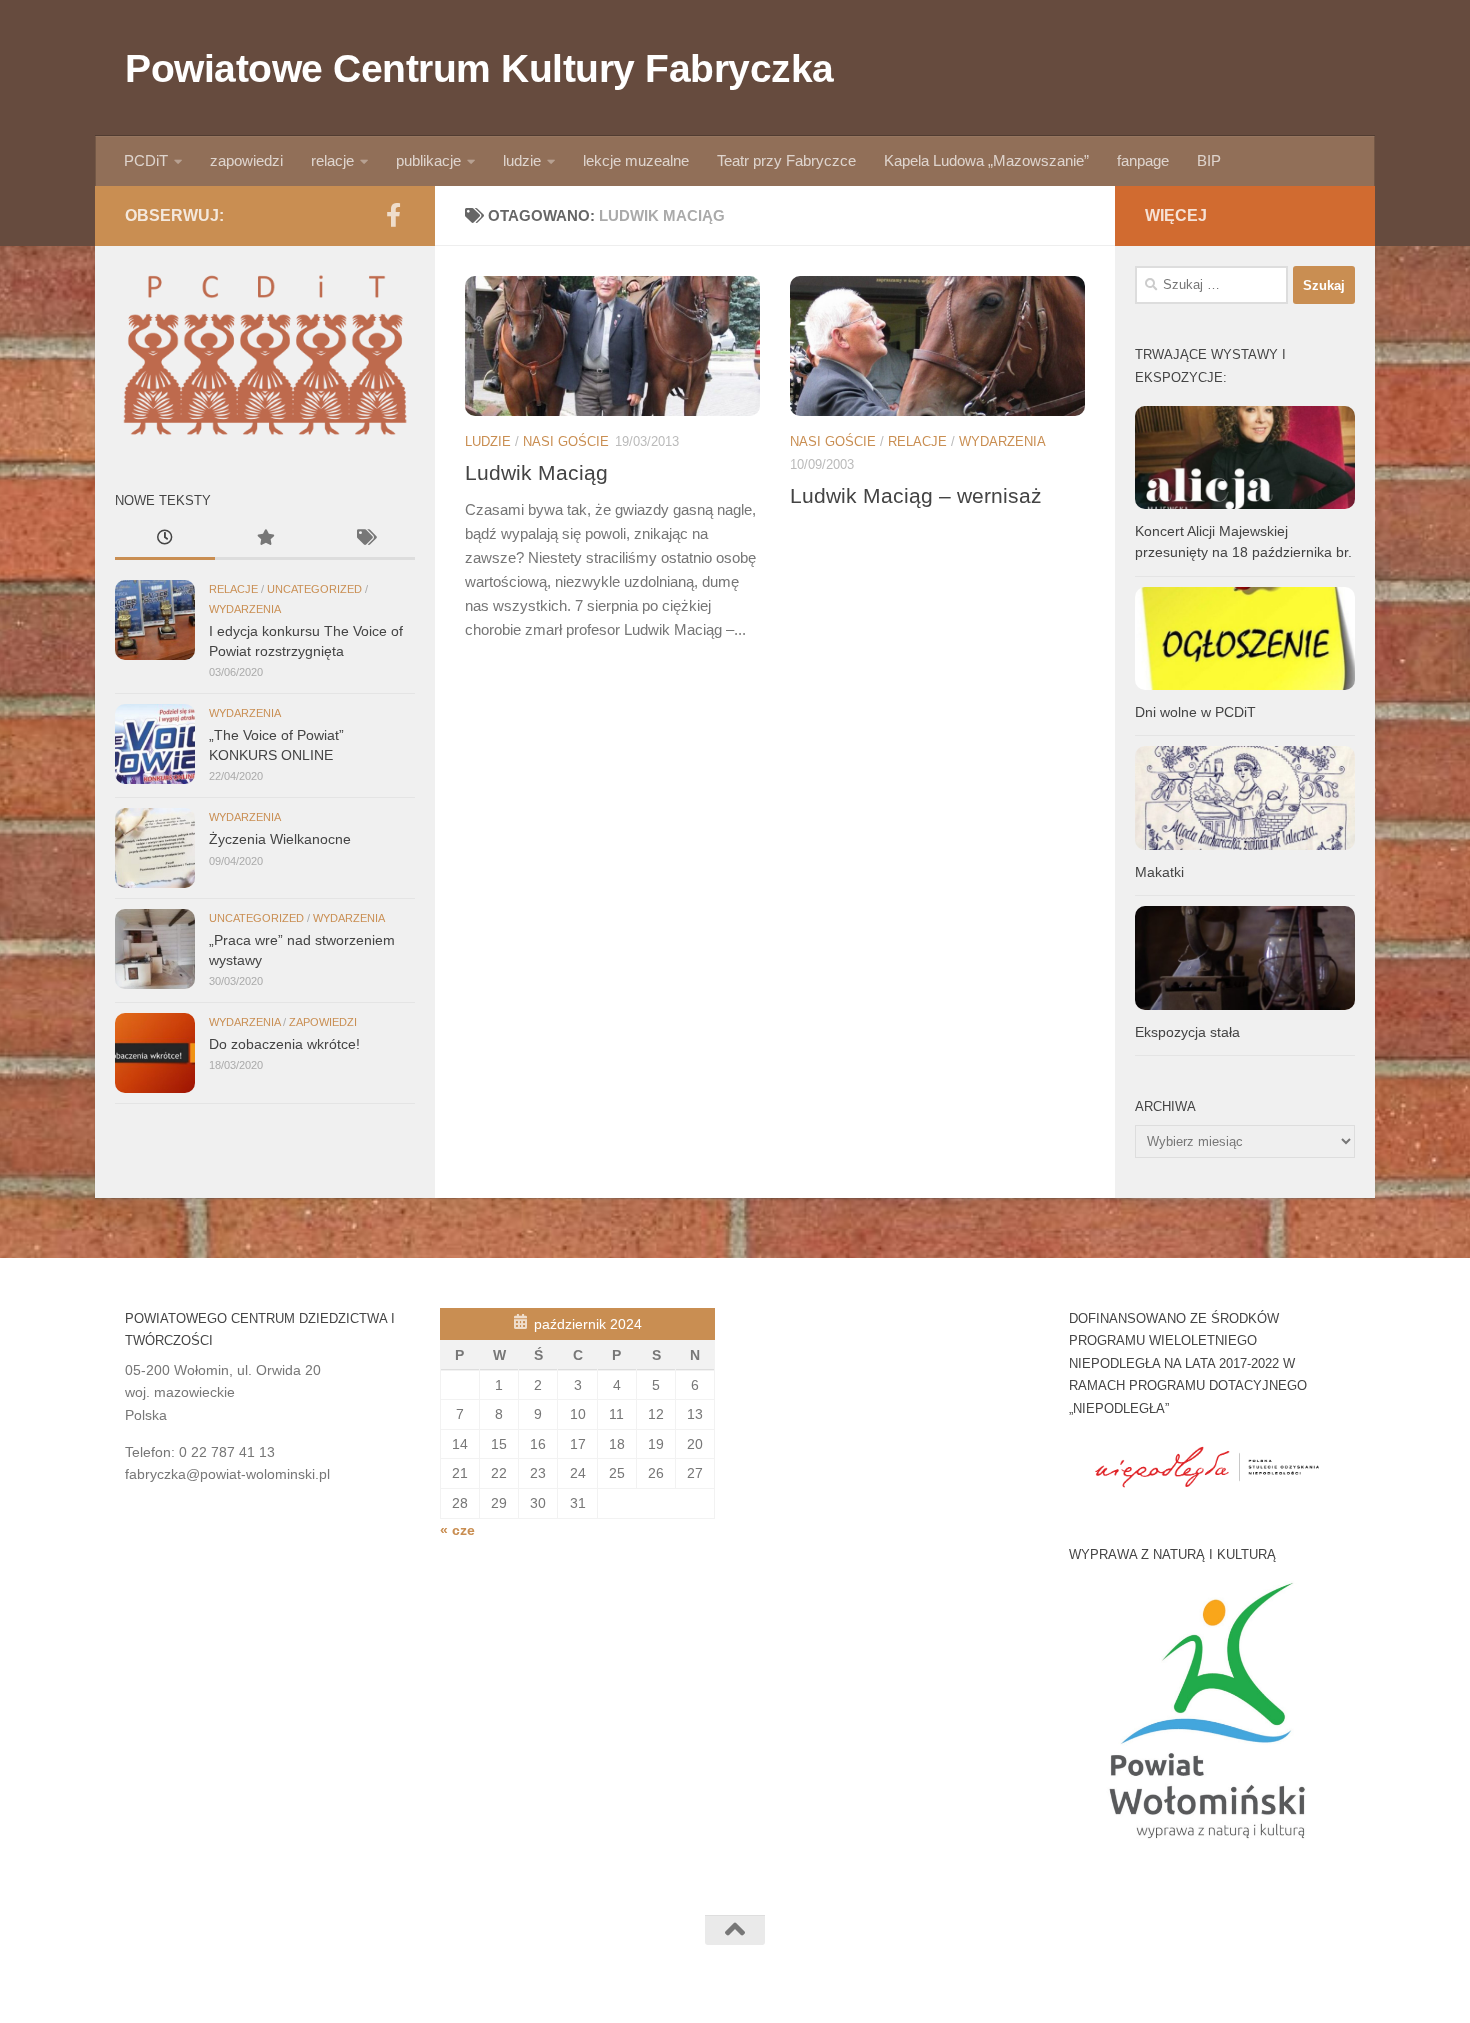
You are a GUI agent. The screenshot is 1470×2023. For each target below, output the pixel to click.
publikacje (428, 160)
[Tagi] (365, 540)
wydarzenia (1002, 441)
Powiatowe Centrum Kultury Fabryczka (479, 68)
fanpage (1143, 160)
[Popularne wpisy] (265, 540)
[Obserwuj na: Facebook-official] (393, 215)
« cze (457, 1530)
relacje (332, 160)
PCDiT (146, 160)
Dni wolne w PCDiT (1195, 712)
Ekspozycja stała (1187, 1032)
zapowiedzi (246, 160)
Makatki (1159, 872)
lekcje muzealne (636, 160)
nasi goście (566, 441)
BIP (1209, 160)
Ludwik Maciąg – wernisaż (916, 495)
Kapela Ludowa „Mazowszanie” (986, 160)
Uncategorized (314, 589)
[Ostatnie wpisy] (165, 540)
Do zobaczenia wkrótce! (284, 1044)
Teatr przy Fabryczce (786, 160)
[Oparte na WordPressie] (188, 1982)
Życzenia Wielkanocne (280, 839)
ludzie (522, 160)
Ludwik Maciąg (536, 472)
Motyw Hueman (345, 1982)
